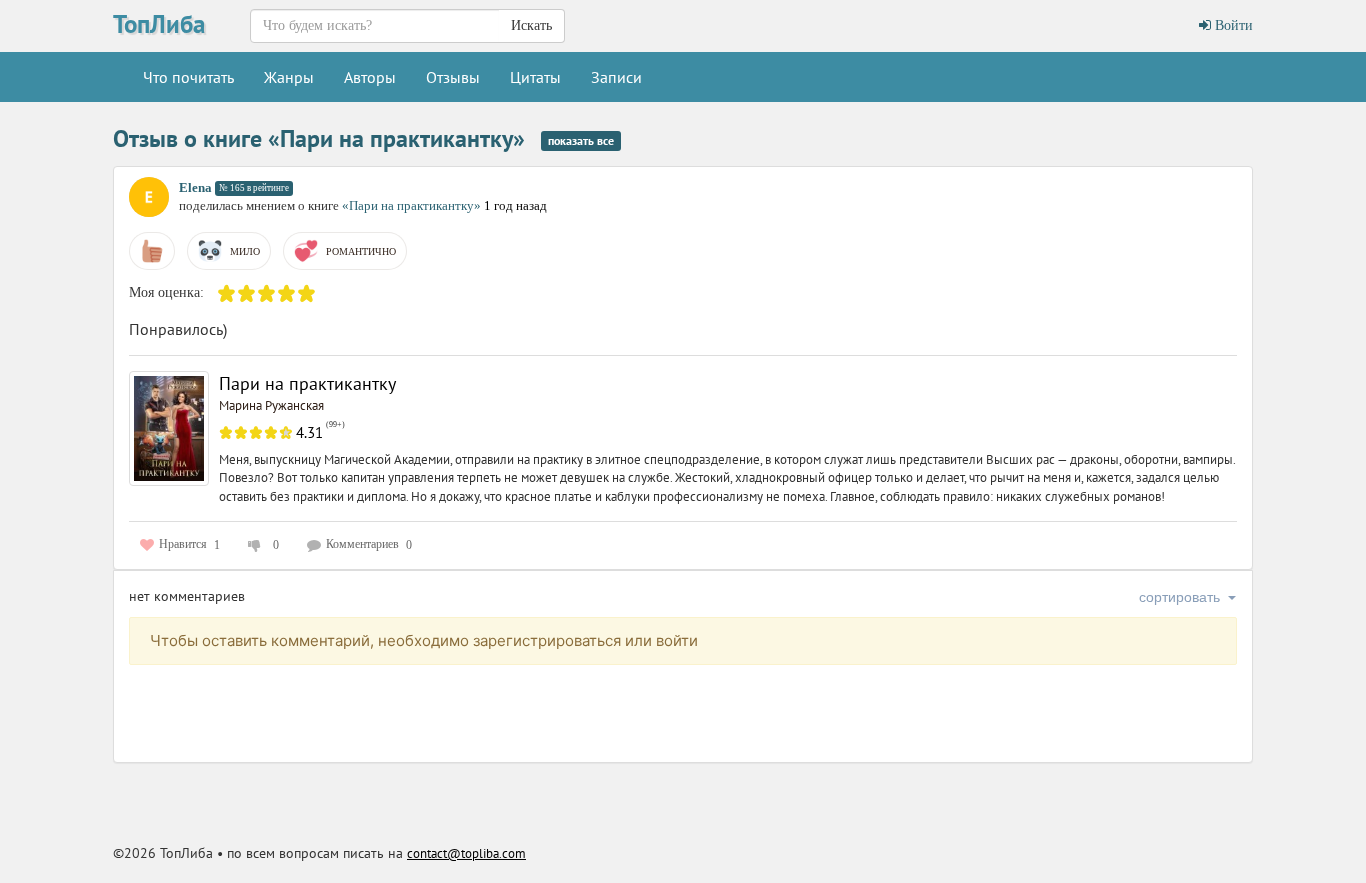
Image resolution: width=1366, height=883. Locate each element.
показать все (581, 140)
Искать (531, 25)
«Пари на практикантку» (413, 205)
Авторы (370, 77)
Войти (1232, 25)
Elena (195, 187)
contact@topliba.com (466, 853)
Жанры (289, 77)
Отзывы (453, 77)
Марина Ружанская (271, 405)
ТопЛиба (159, 24)
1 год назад (515, 205)
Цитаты (535, 77)
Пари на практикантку (307, 383)
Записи (616, 77)
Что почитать (188, 77)
